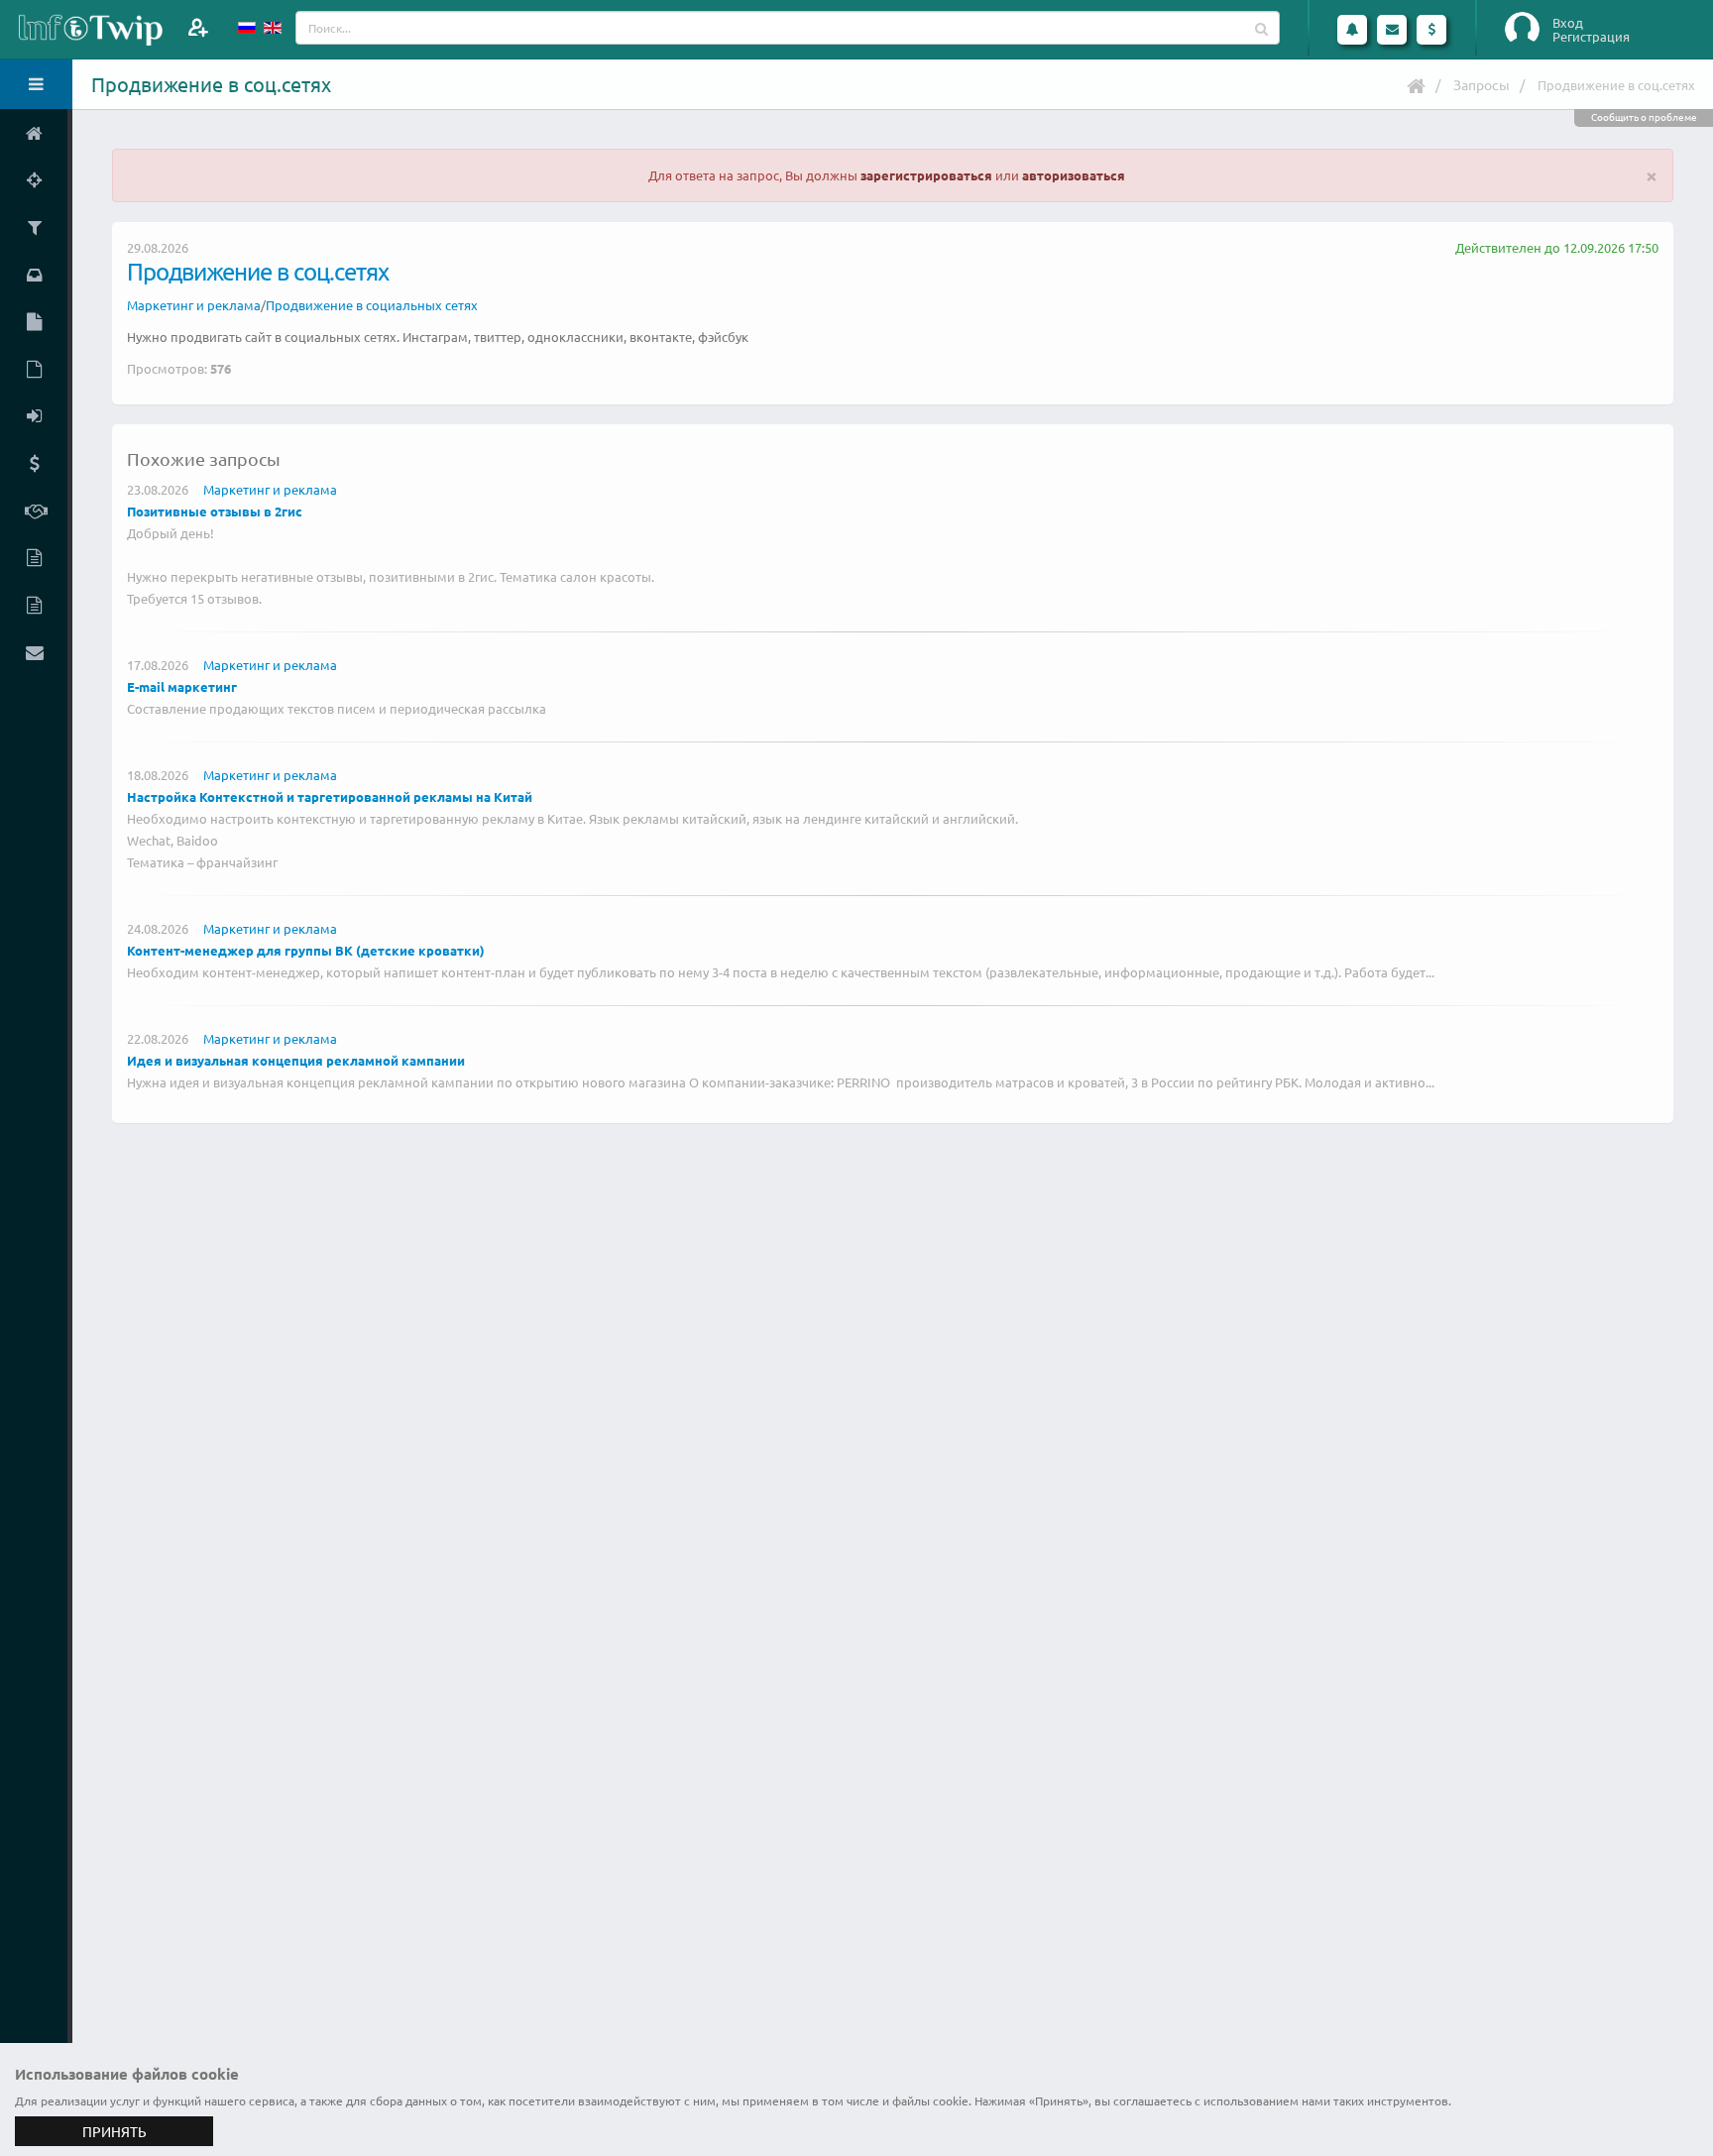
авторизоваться (1074, 175)
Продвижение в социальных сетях (372, 305)
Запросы (1482, 84)
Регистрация (1591, 37)
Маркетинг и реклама (194, 305)
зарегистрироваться (926, 175)
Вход (1568, 23)
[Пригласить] (198, 27)
